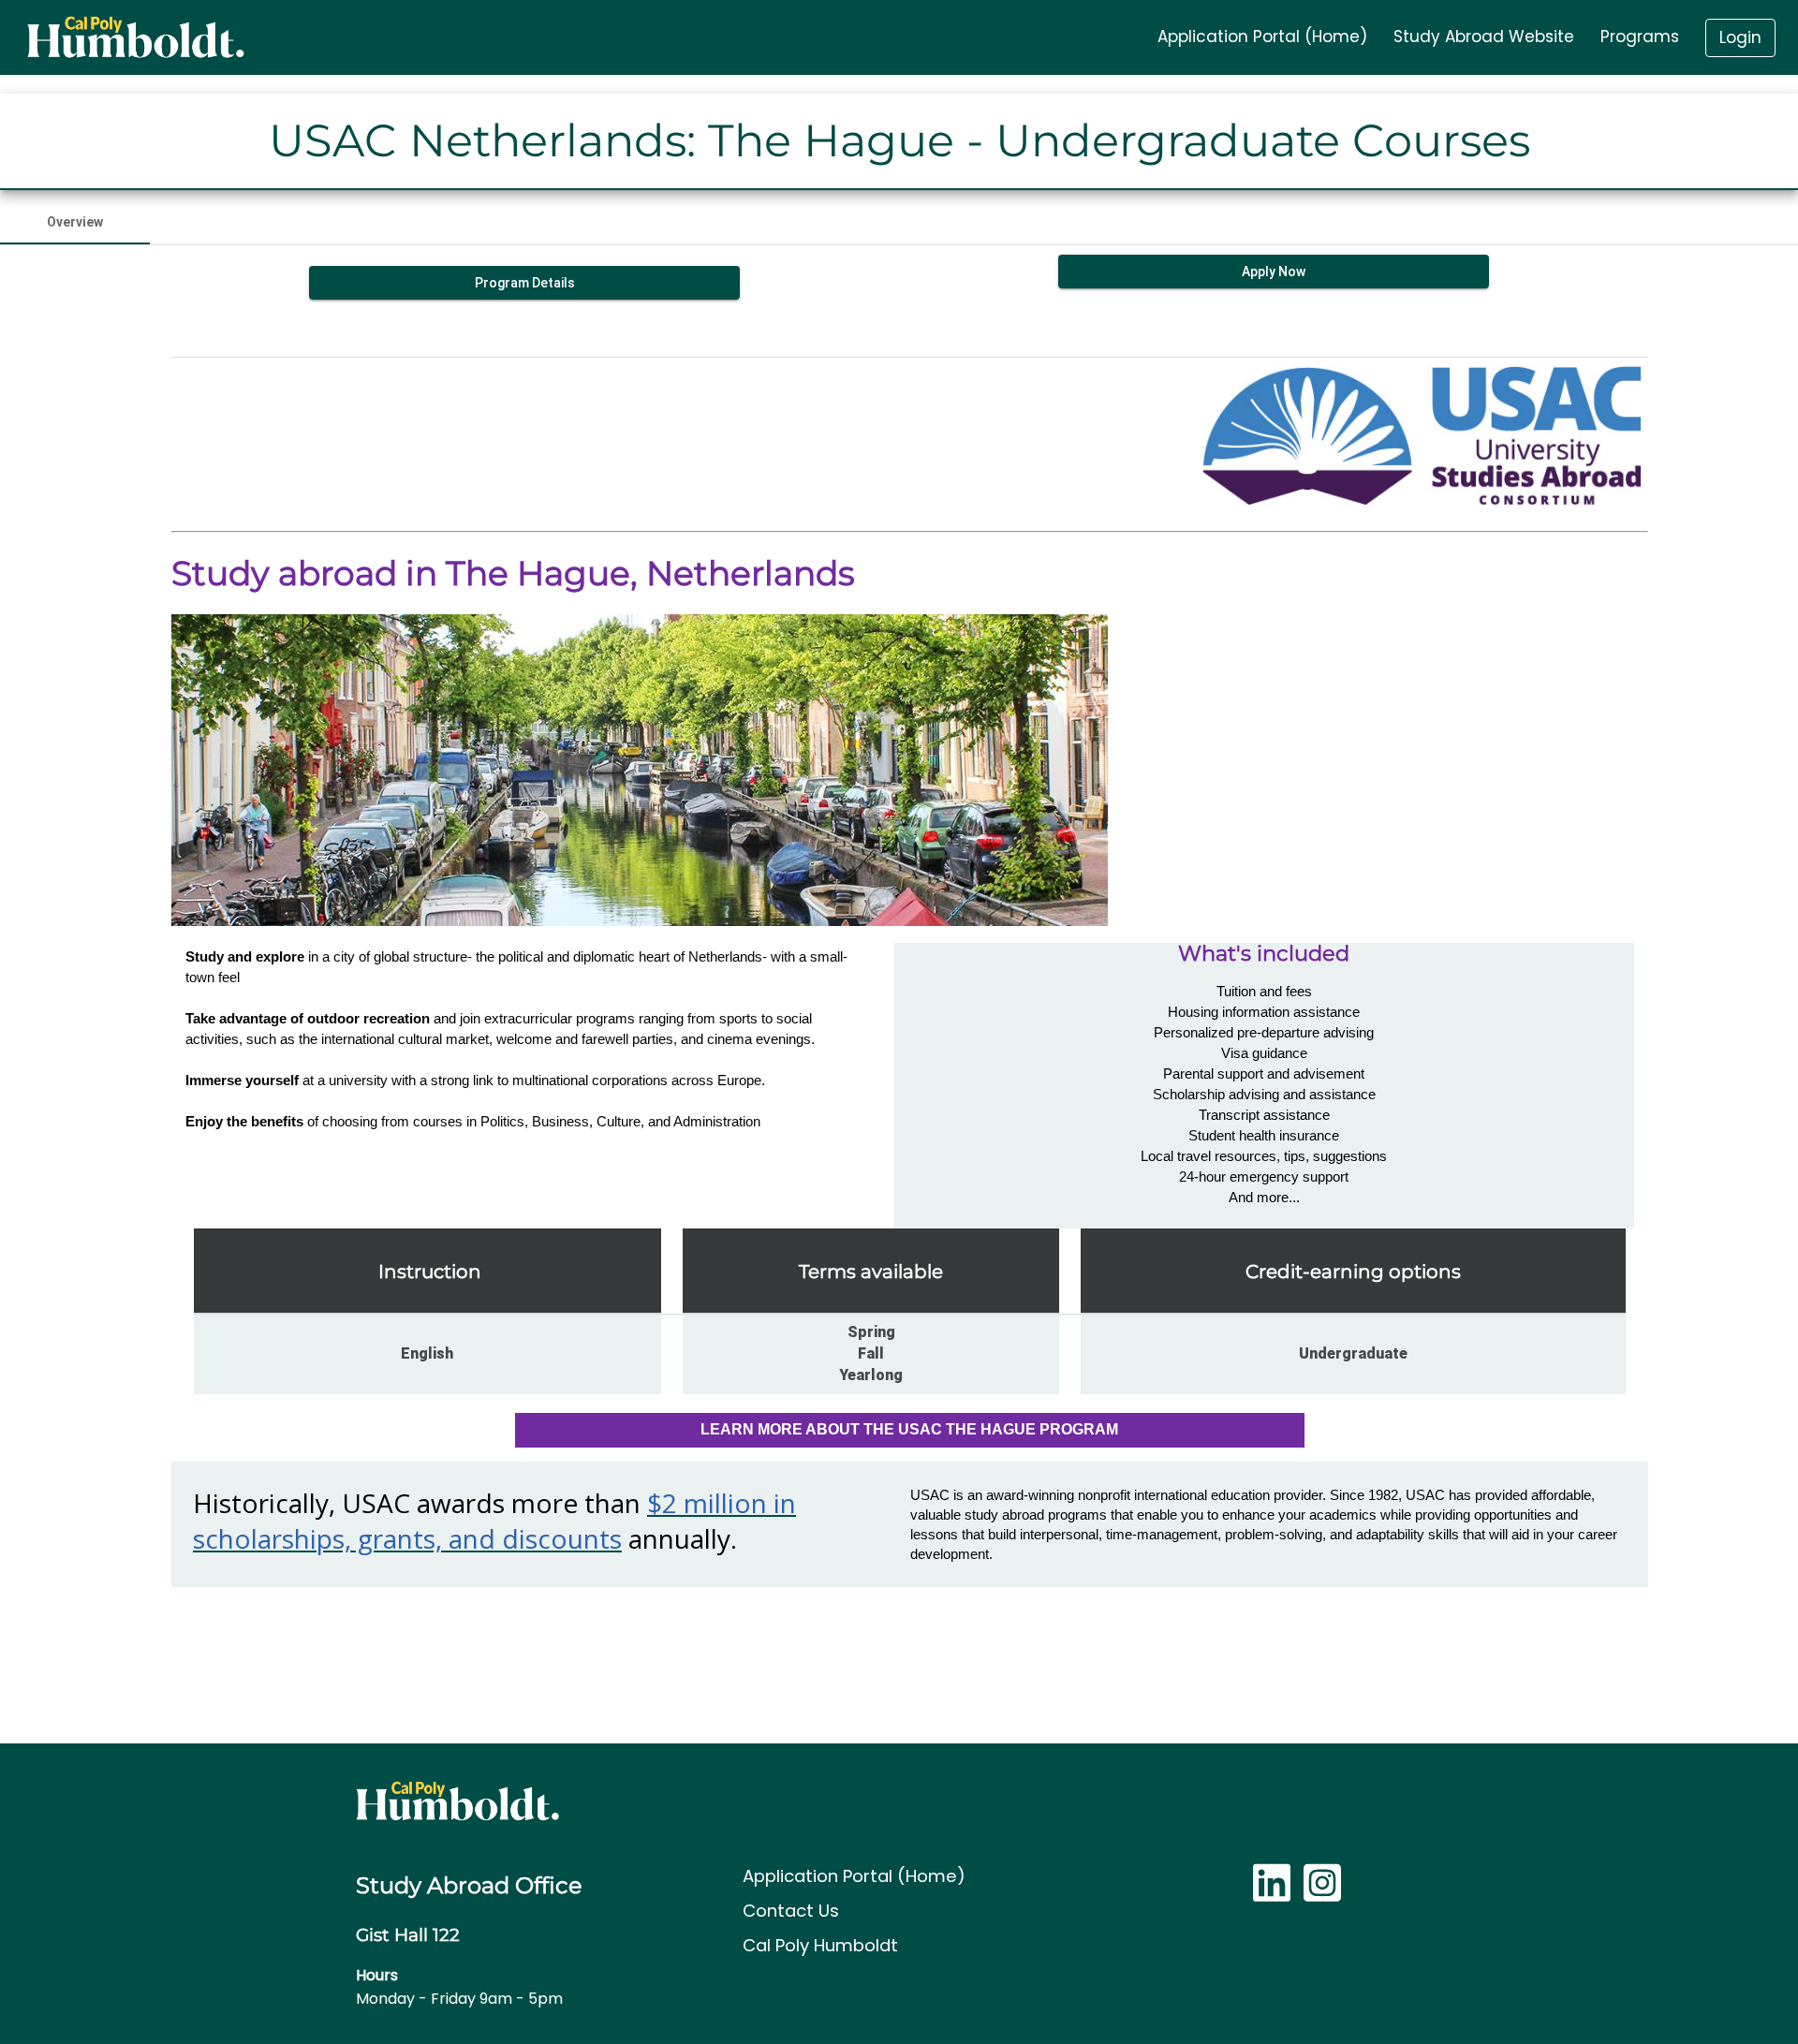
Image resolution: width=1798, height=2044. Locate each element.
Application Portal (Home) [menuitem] (1262, 37)
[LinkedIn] (1272, 1893)
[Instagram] (1322, 1893)
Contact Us (791, 1911)
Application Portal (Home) (854, 1876)
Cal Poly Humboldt (820, 1945)
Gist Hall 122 (408, 1935)
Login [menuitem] (1740, 37)
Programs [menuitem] (1640, 37)
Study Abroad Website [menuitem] (1484, 37)
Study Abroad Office (469, 1885)
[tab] (75, 222)
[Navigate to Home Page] (135, 37)
